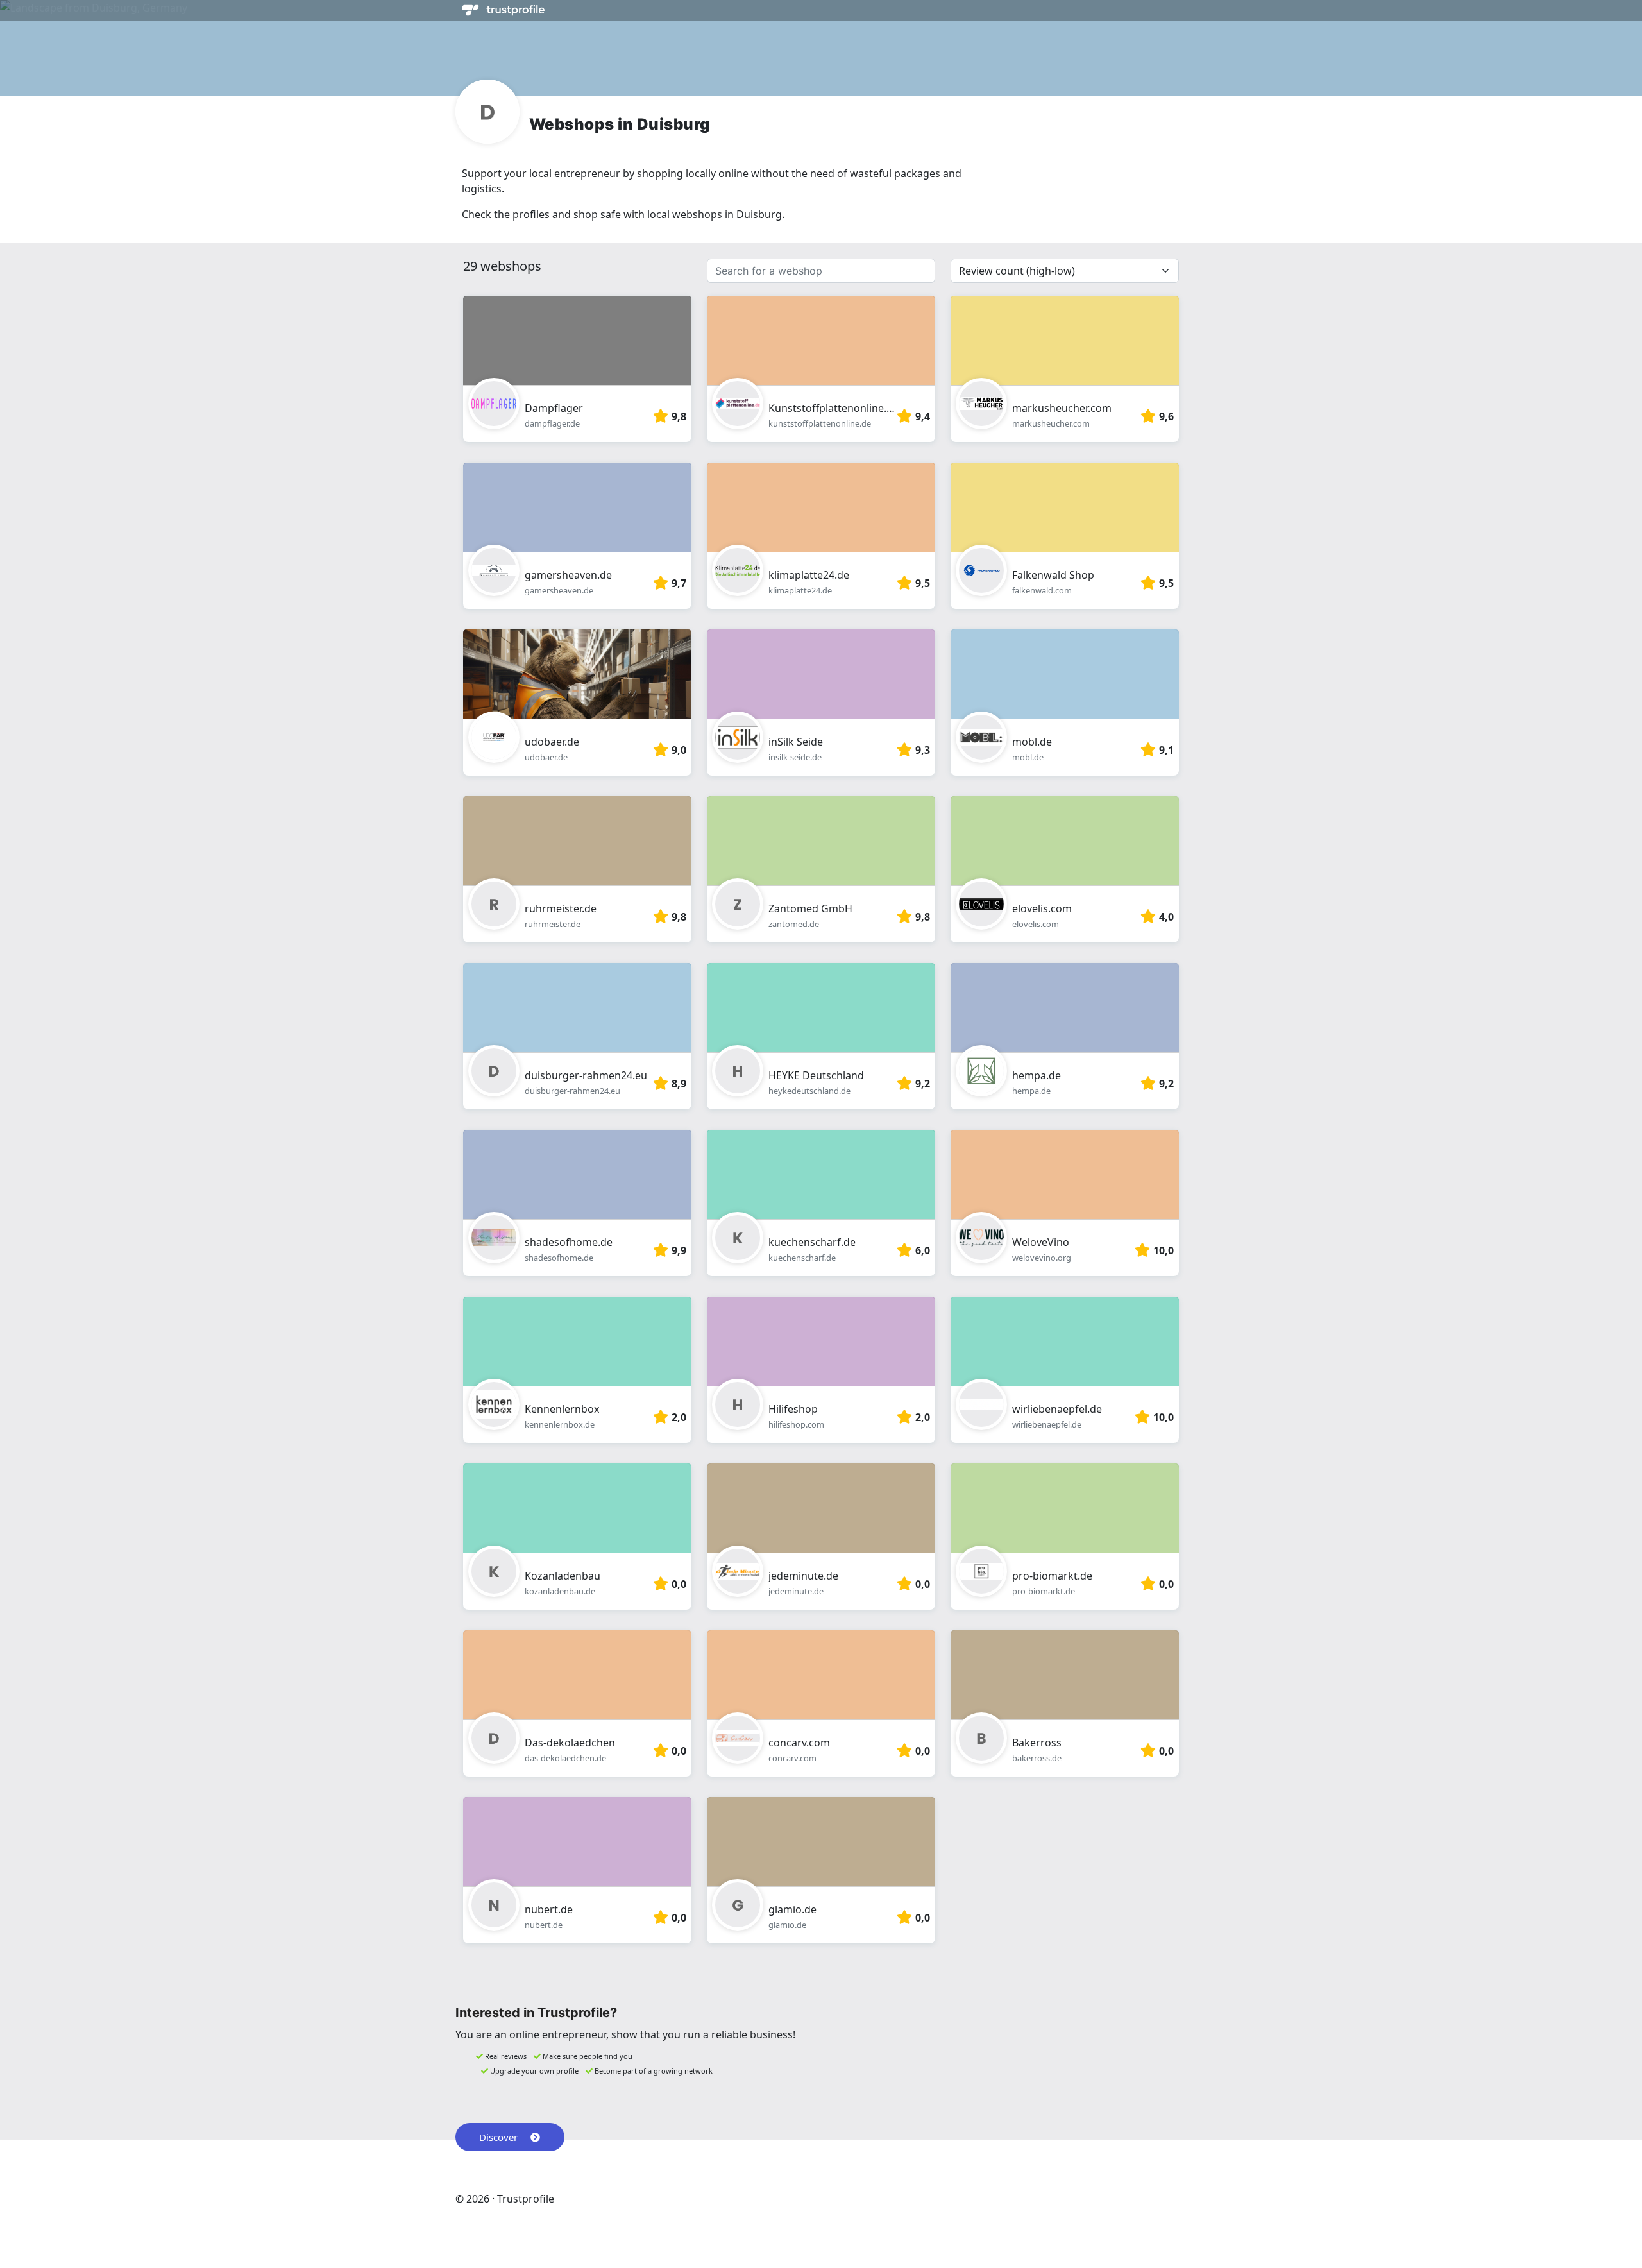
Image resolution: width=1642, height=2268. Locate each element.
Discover (498, 2137)
